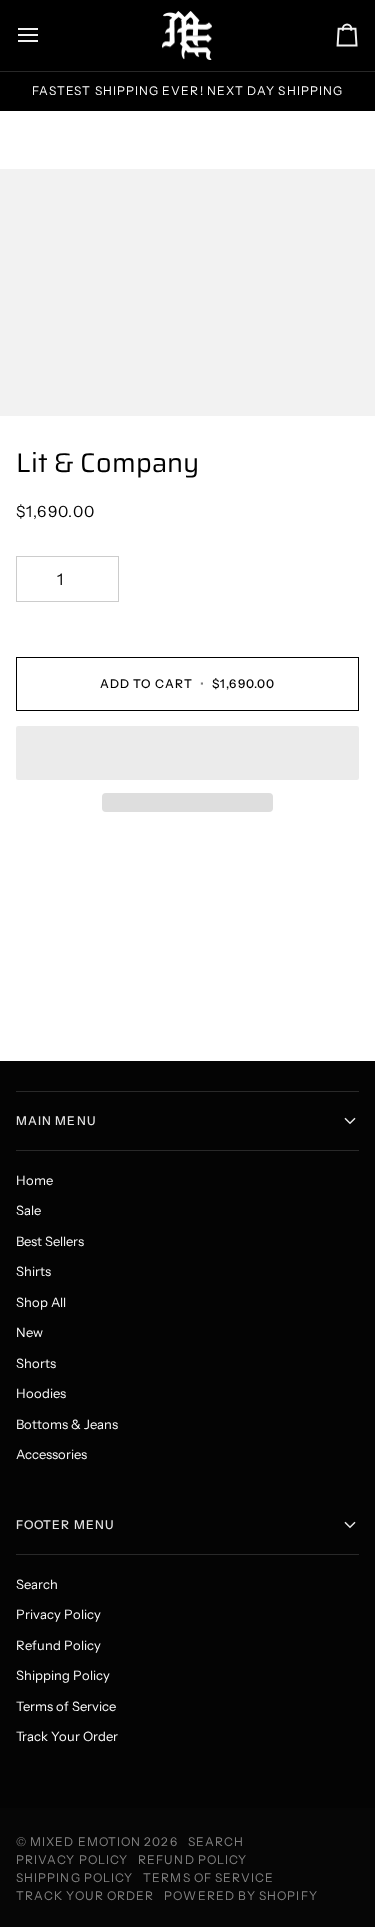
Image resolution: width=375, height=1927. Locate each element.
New (29, 1332)
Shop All (41, 1302)
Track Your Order (67, 1736)
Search (37, 1584)
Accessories (51, 1454)
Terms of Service (66, 1706)
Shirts (33, 1271)
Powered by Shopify (240, 1895)
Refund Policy (58, 1645)
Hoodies (41, 1393)
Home (34, 1180)
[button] (187, 753)
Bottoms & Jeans (67, 1424)
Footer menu (65, 1524)
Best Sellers (50, 1241)
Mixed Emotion (85, 1841)
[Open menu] (46, 35)
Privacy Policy (58, 1614)
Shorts (36, 1363)
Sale (28, 1210)
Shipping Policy (63, 1675)
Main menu (56, 1120)
